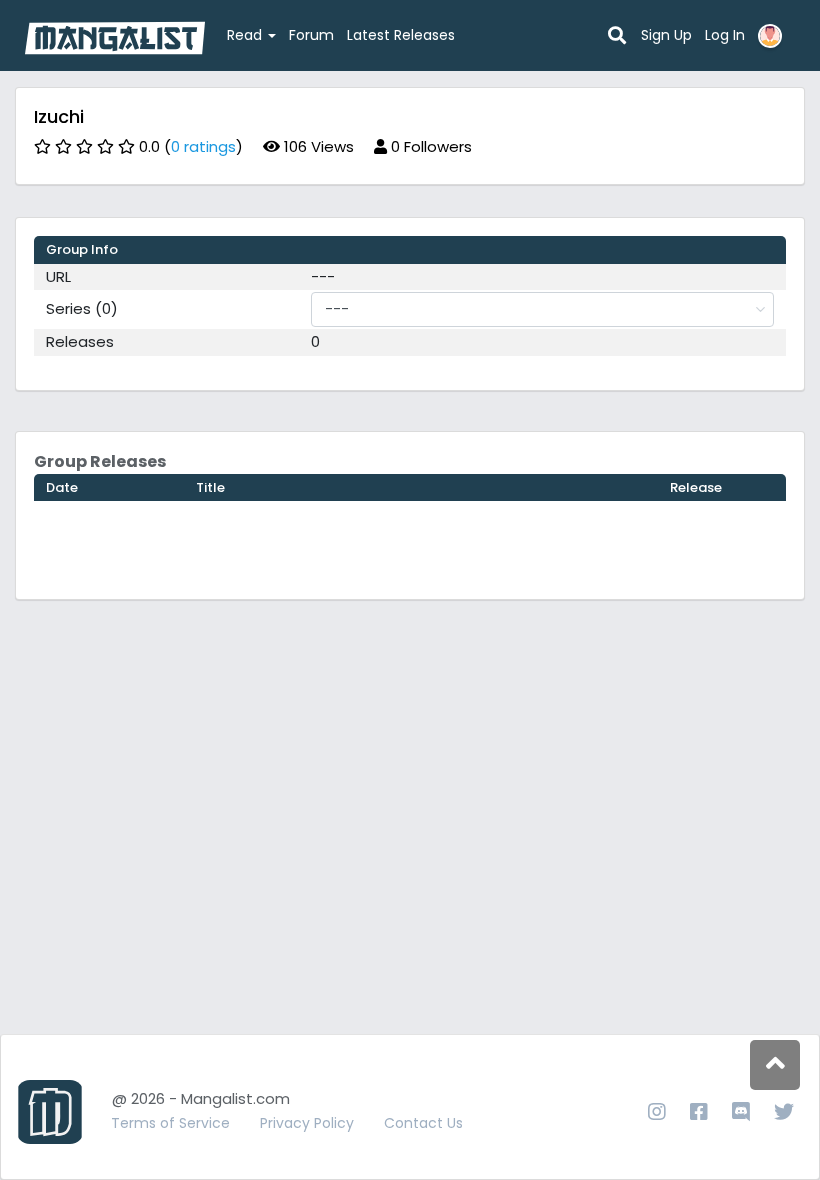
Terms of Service (170, 1123)
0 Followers (429, 146)
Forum (311, 35)
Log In (725, 35)
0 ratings (203, 146)
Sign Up (666, 35)
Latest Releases (401, 35)
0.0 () (191, 146)
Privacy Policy (307, 1123)
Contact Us (423, 1123)
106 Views (317, 146)
